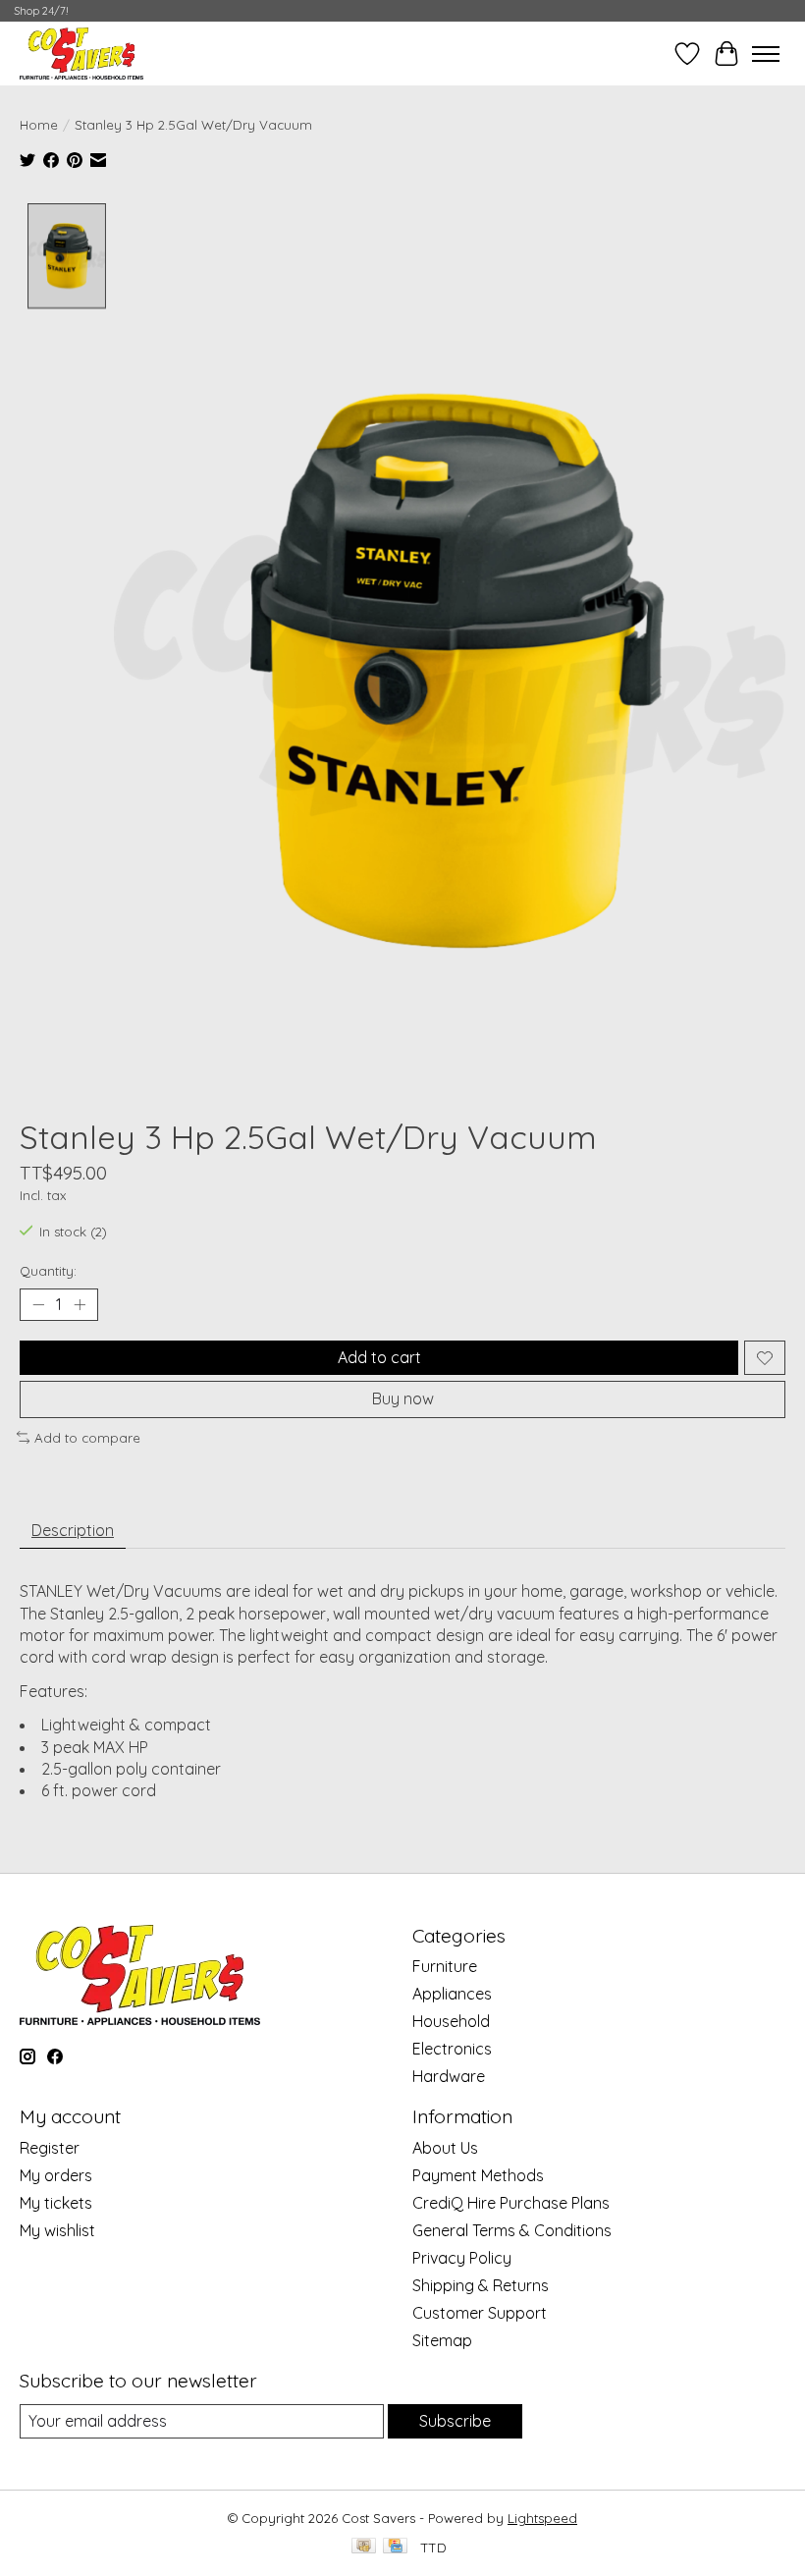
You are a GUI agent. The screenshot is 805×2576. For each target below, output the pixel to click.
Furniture (445, 1966)
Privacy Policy (462, 2258)
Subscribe (455, 2421)
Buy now (403, 1398)
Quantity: (48, 1271)
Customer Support (480, 2313)
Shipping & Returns (481, 2285)
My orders (56, 2175)
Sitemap (442, 2340)
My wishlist (57, 2230)
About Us (445, 2148)
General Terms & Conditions (512, 2230)
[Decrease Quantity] (38, 1305)
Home (39, 125)
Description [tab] (73, 1530)
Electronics (452, 2049)
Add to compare (87, 1438)
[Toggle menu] (766, 54)
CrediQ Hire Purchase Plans (511, 2203)
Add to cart (379, 1357)
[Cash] (364, 2547)
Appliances (452, 1994)
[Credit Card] (395, 2547)
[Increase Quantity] (80, 1305)
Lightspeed (542, 2518)
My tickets (56, 2203)
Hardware (449, 2076)
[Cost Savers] (81, 54)
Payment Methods (478, 2175)
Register (50, 2148)
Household (451, 2021)
